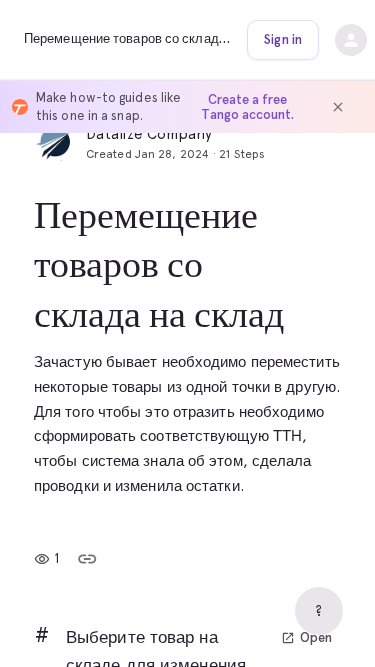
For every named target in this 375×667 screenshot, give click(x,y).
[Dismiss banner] (338, 107)
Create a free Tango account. (247, 107)
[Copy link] (87, 559)
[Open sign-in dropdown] (351, 40)
